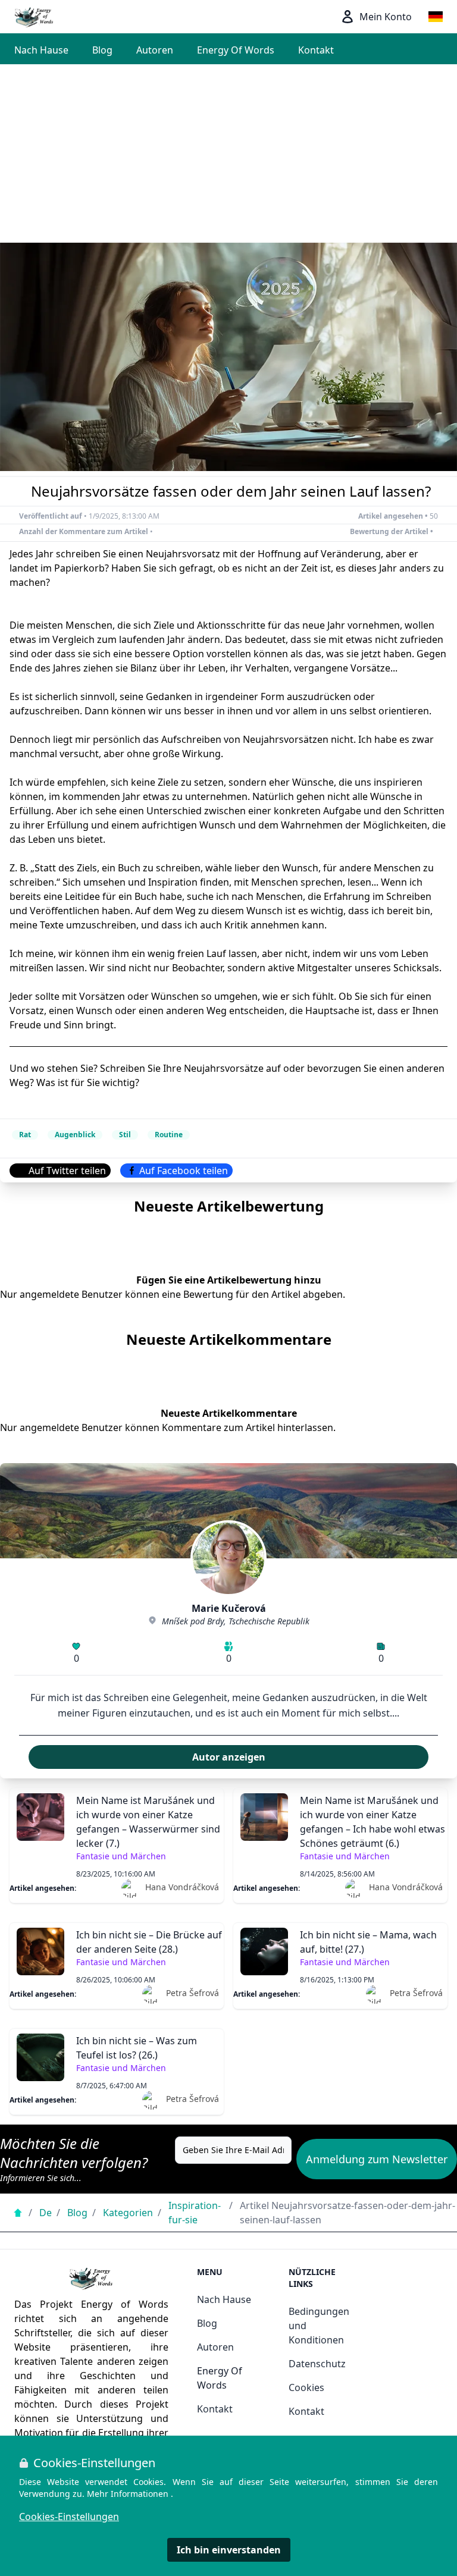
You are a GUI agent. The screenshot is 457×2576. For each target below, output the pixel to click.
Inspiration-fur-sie (195, 2213)
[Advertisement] (228, 153)
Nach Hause (41, 50)
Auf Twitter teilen (67, 1171)
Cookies (306, 2387)
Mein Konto (386, 17)
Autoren (155, 50)
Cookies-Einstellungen (69, 2517)
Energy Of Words (236, 50)
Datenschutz (317, 2364)
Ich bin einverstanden (229, 2550)
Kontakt (316, 50)
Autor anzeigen (229, 1757)
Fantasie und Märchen (121, 1856)
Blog (102, 50)
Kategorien (128, 2213)
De (46, 2213)
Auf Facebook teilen (184, 1171)
